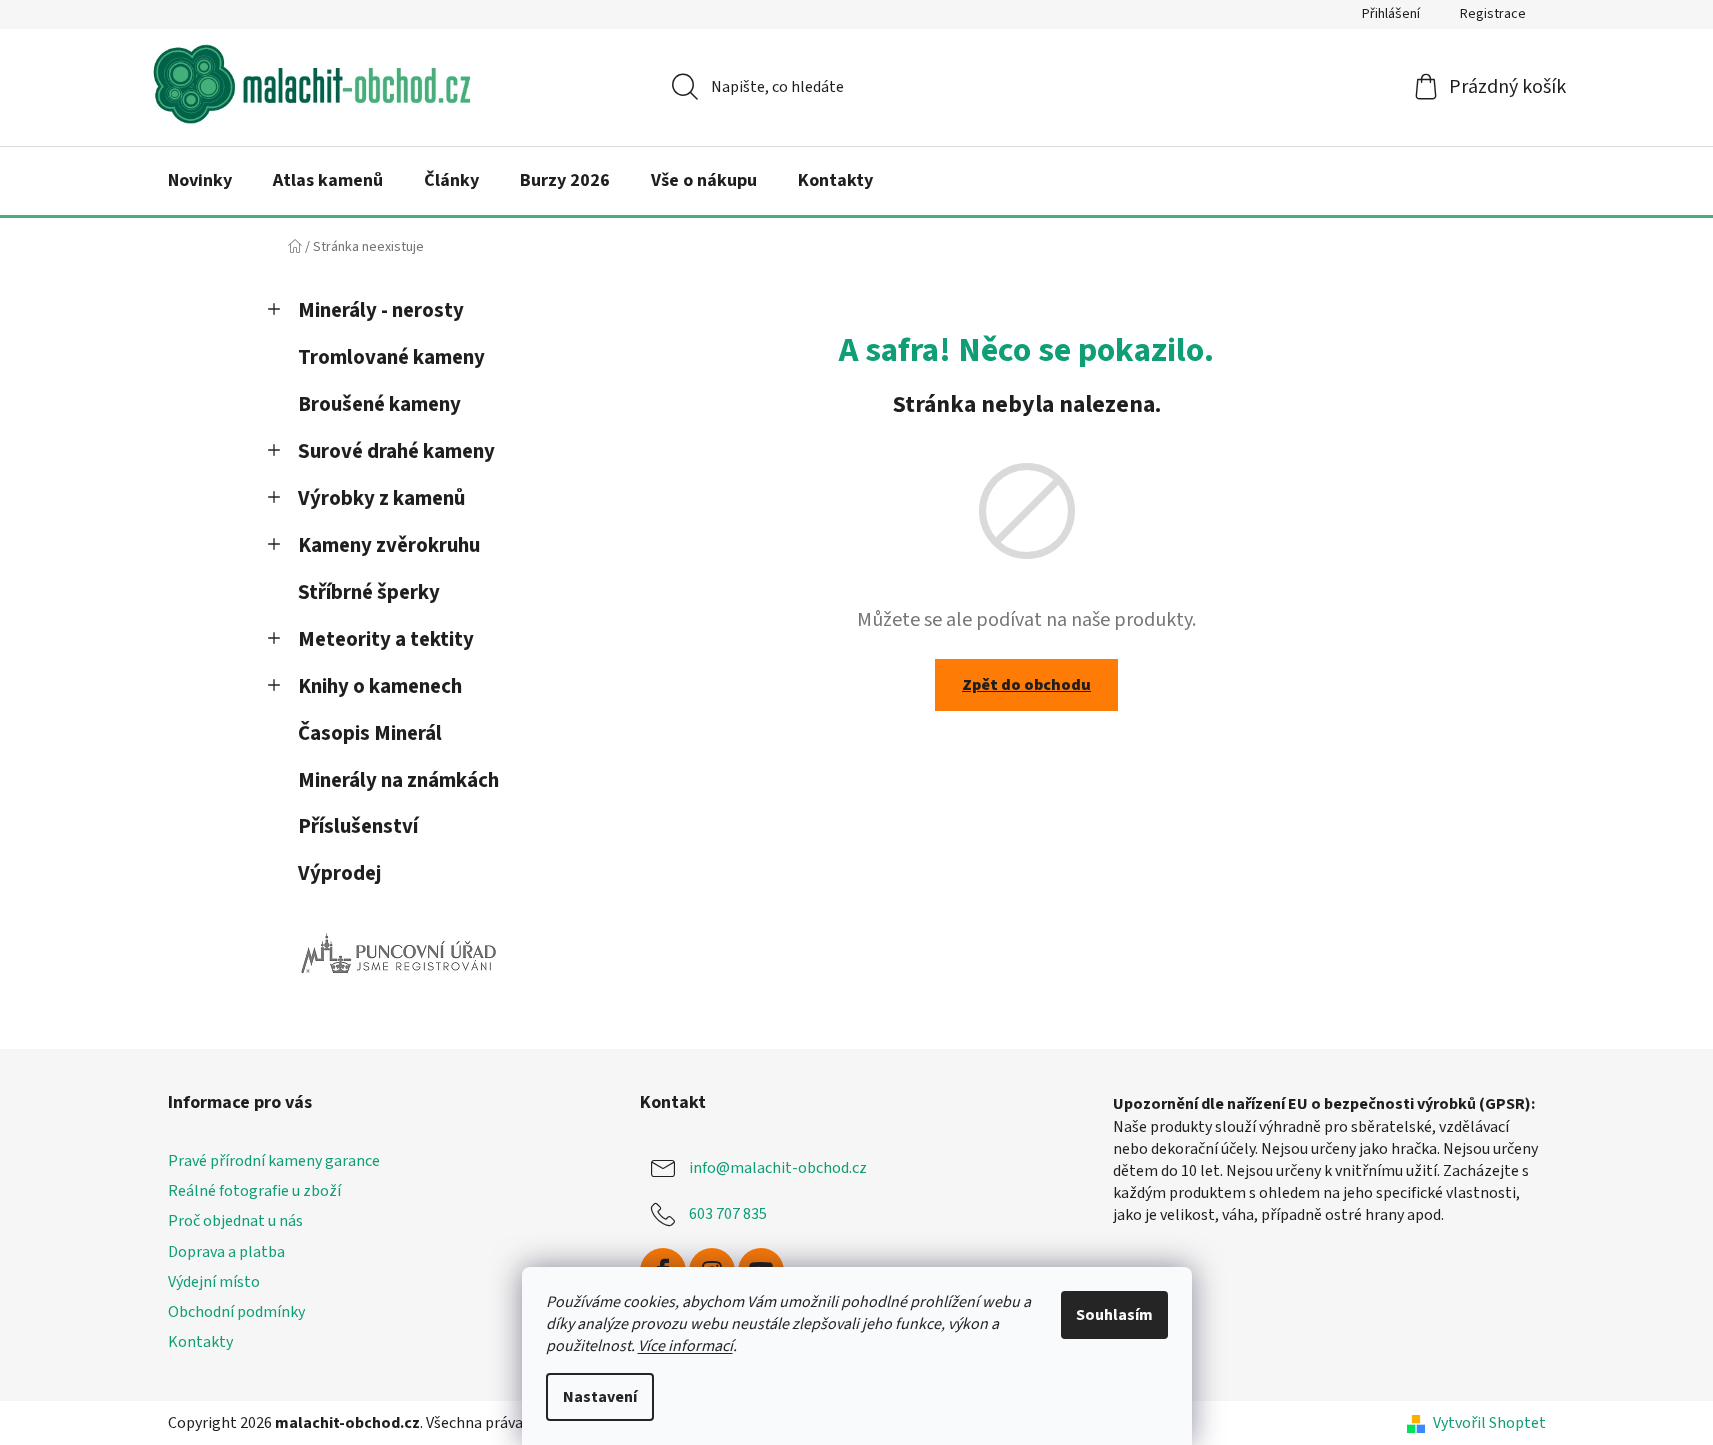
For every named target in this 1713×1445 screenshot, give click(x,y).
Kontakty (200, 1342)
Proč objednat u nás (235, 1221)
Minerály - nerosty (381, 310)
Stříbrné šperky (369, 592)
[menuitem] (200, 181)
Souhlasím (1114, 1315)
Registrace (1493, 14)
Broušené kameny (379, 404)
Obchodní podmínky (236, 1312)
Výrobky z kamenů (381, 498)
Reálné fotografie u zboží (254, 1191)
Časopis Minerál (370, 733)
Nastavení (600, 1397)
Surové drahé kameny (396, 451)
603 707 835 (728, 1214)
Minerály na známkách (398, 780)
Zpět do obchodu (1026, 685)
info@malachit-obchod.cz (778, 1168)
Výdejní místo (214, 1282)
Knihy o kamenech (380, 686)
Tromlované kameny (391, 357)
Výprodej (339, 873)
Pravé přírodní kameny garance (274, 1161)
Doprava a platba (226, 1252)
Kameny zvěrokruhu (389, 545)
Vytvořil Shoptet (1489, 1423)
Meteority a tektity (386, 639)
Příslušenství (358, 826)
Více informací (685, 1346)
